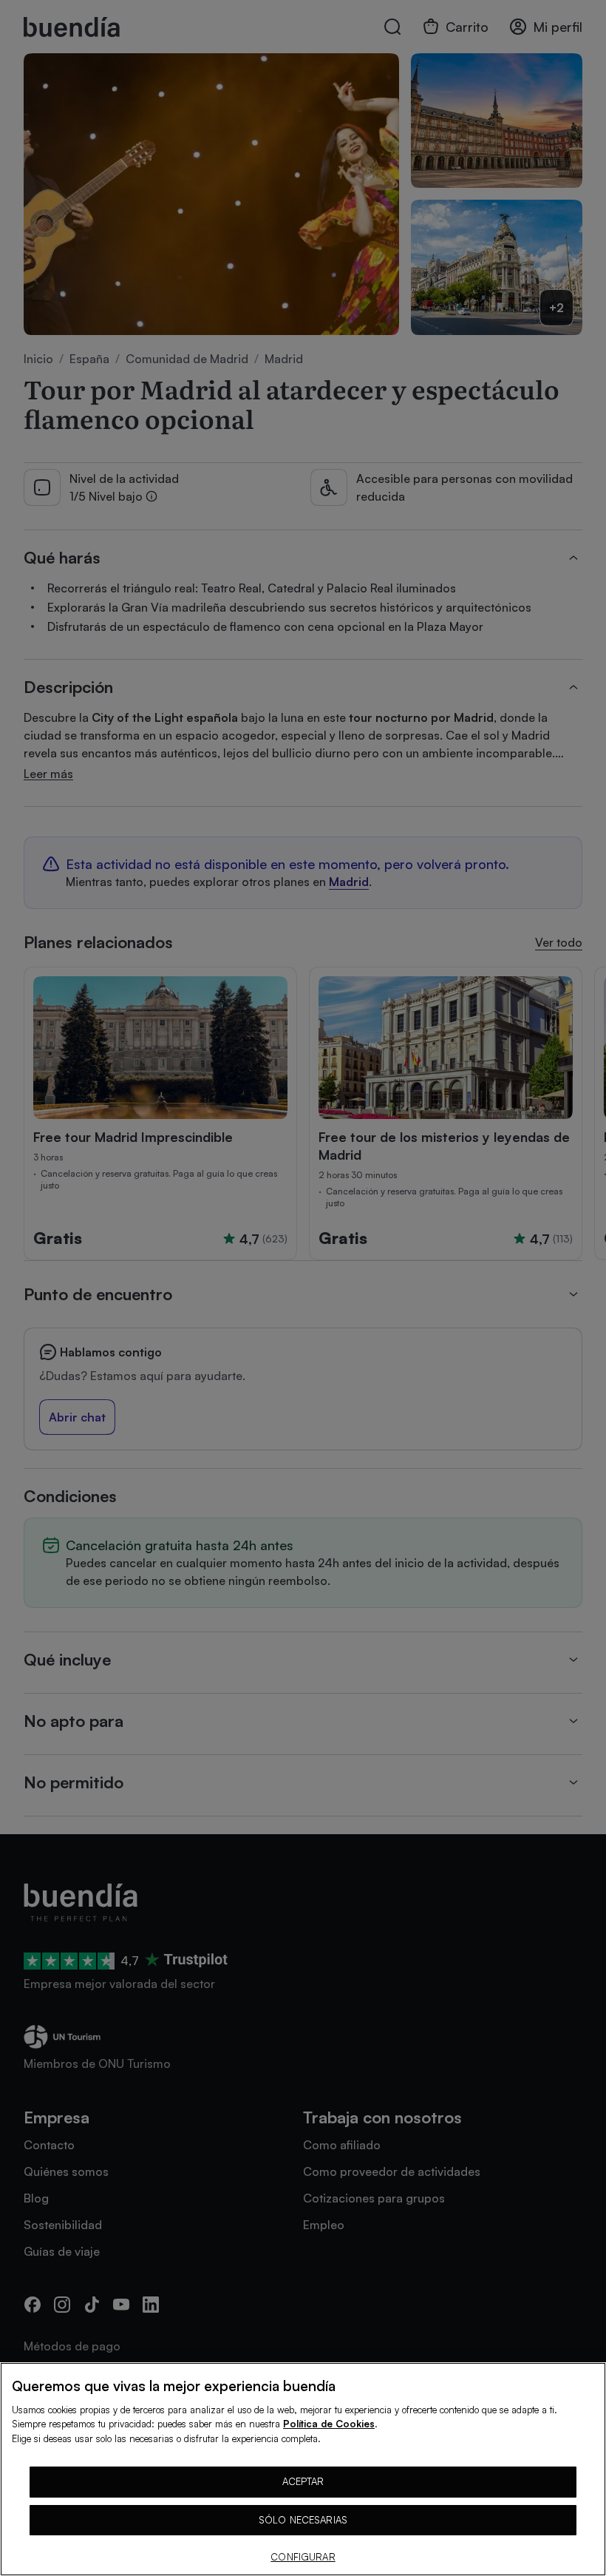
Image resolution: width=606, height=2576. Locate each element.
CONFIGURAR (303, 2557)
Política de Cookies (329, 2424)
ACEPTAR (303, 2481)
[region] (303, 2469)
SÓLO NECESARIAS (303, 2520)
